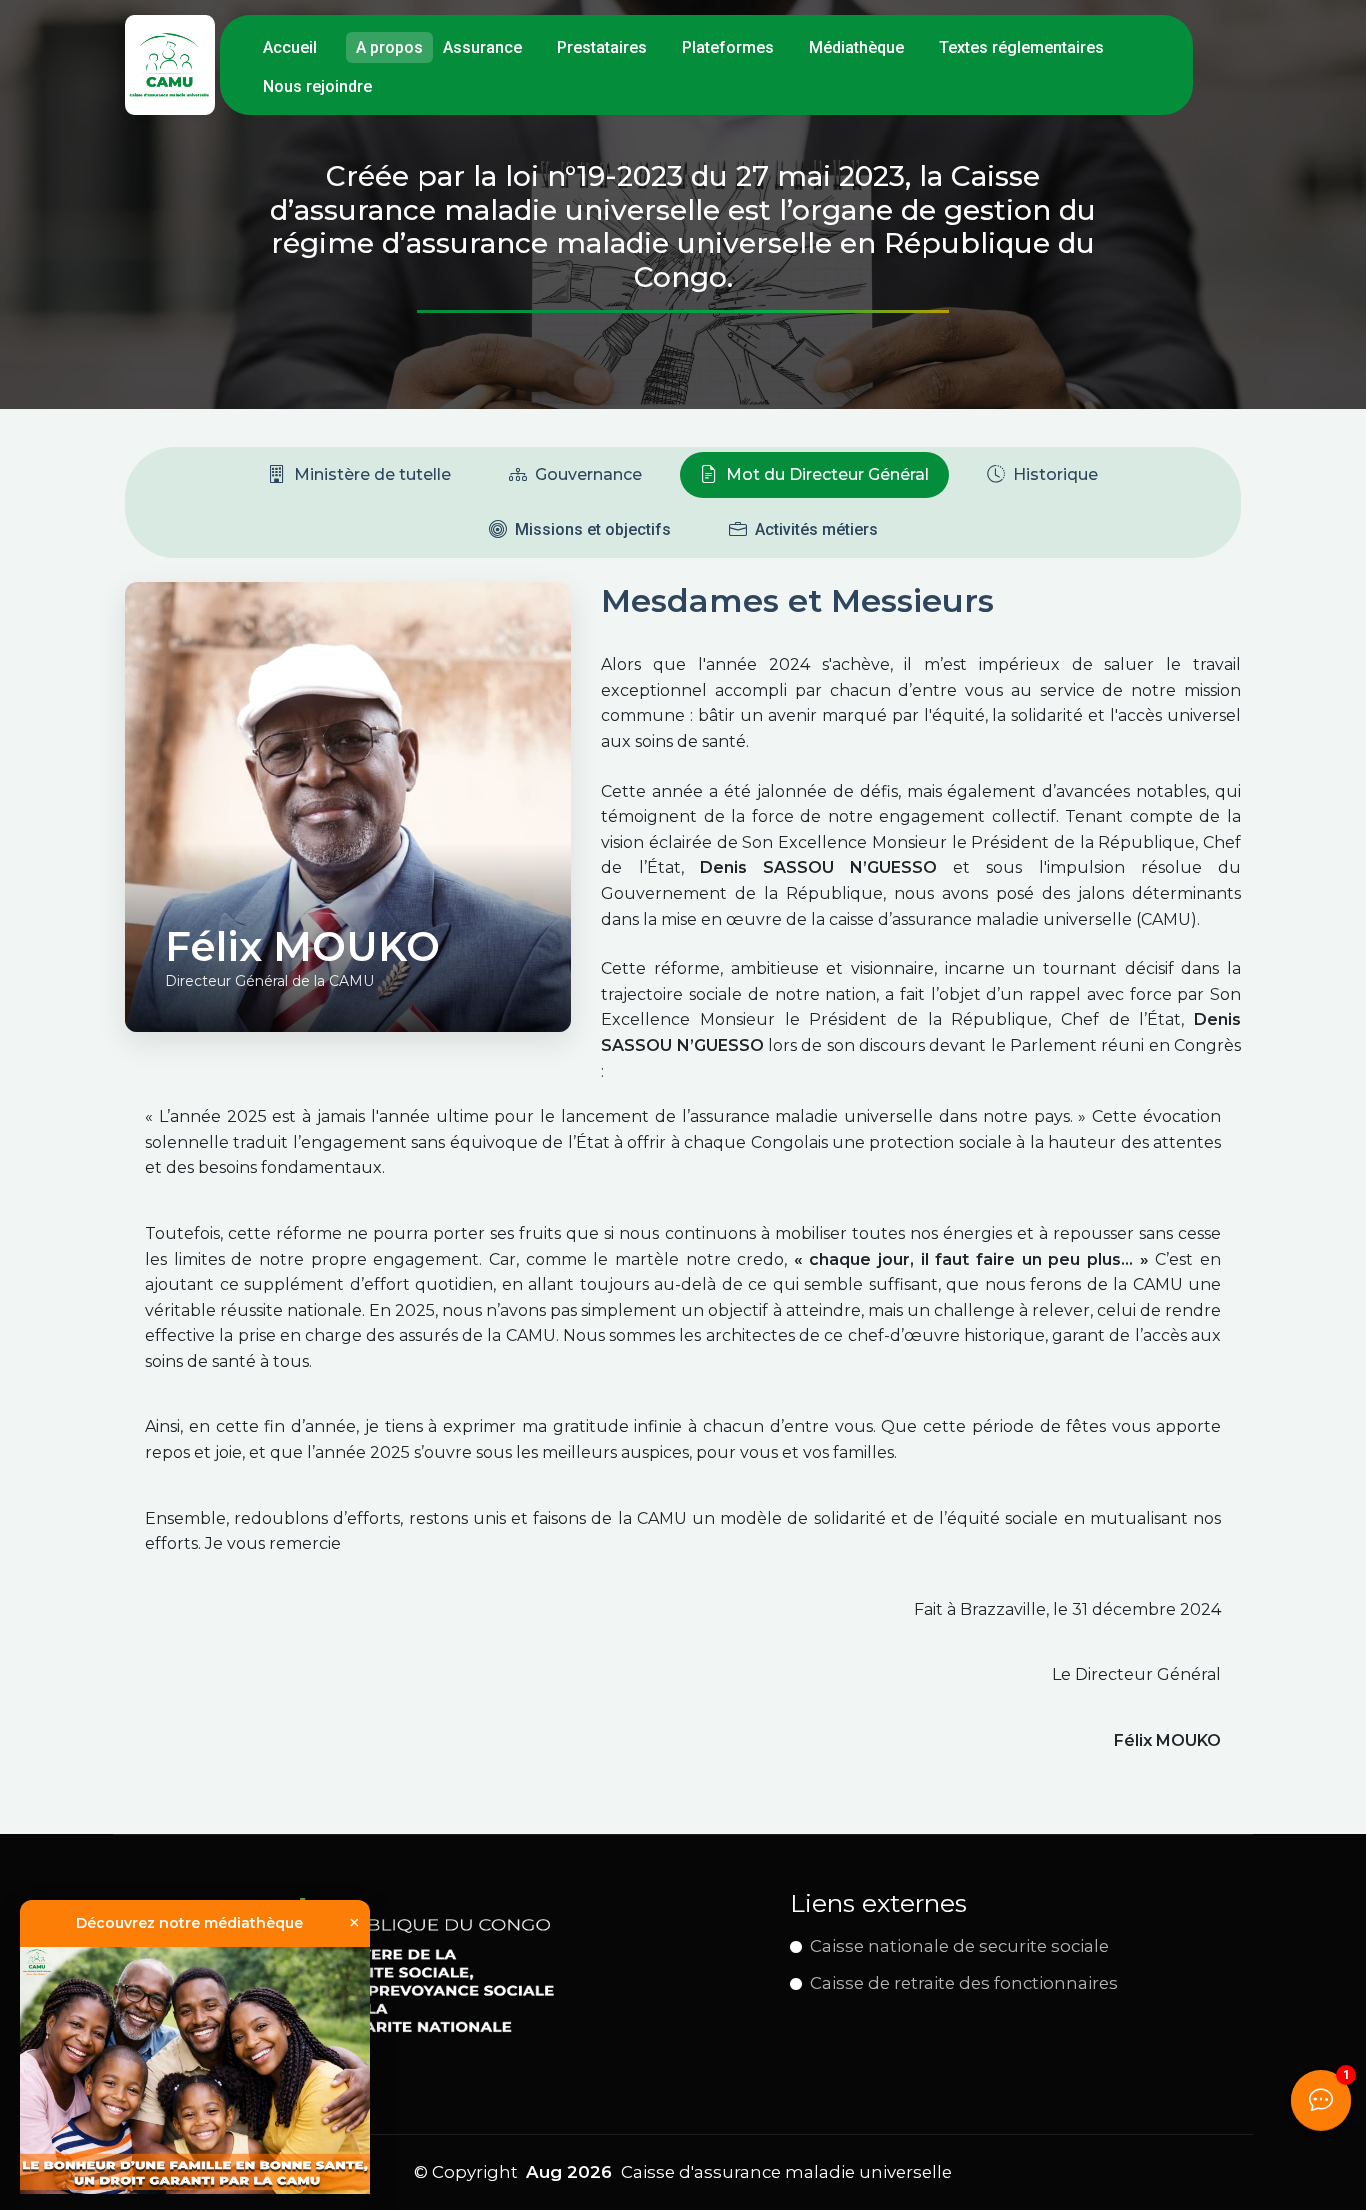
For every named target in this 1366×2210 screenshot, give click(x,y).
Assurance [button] (482, 47)
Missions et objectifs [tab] (593, 529)
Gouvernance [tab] (588, 474)
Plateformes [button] (728, 47)
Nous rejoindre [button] (317, 86)
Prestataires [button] (602, 47)
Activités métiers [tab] (816, 529)
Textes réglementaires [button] (1021, 47)
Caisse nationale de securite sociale (959, 1946)
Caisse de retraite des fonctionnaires (964, 1983)
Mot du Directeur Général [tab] (827, 474)
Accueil (290, 47)
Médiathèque (856, 47)
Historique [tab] (1055, 474)
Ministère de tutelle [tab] (372, 474)
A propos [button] (389, 47)
